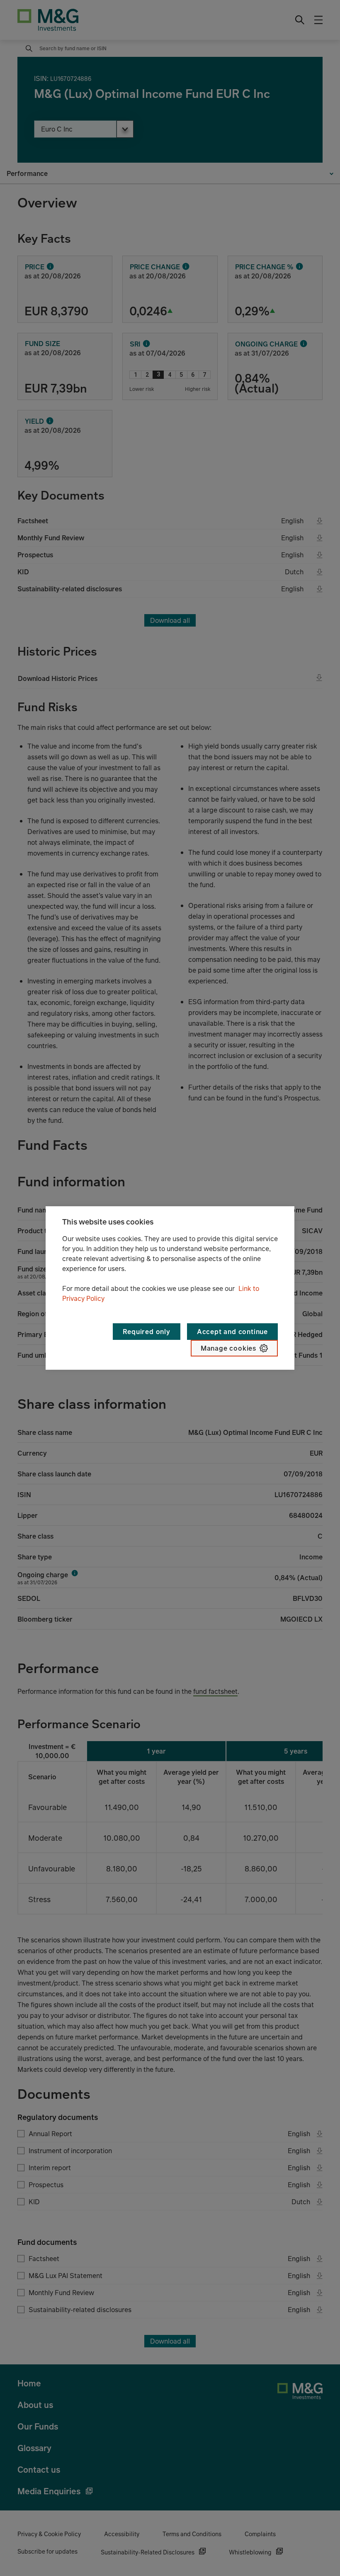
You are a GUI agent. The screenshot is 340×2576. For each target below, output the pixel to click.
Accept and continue (232, 1332)
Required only (146, 1332)
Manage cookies (228, 1348)
